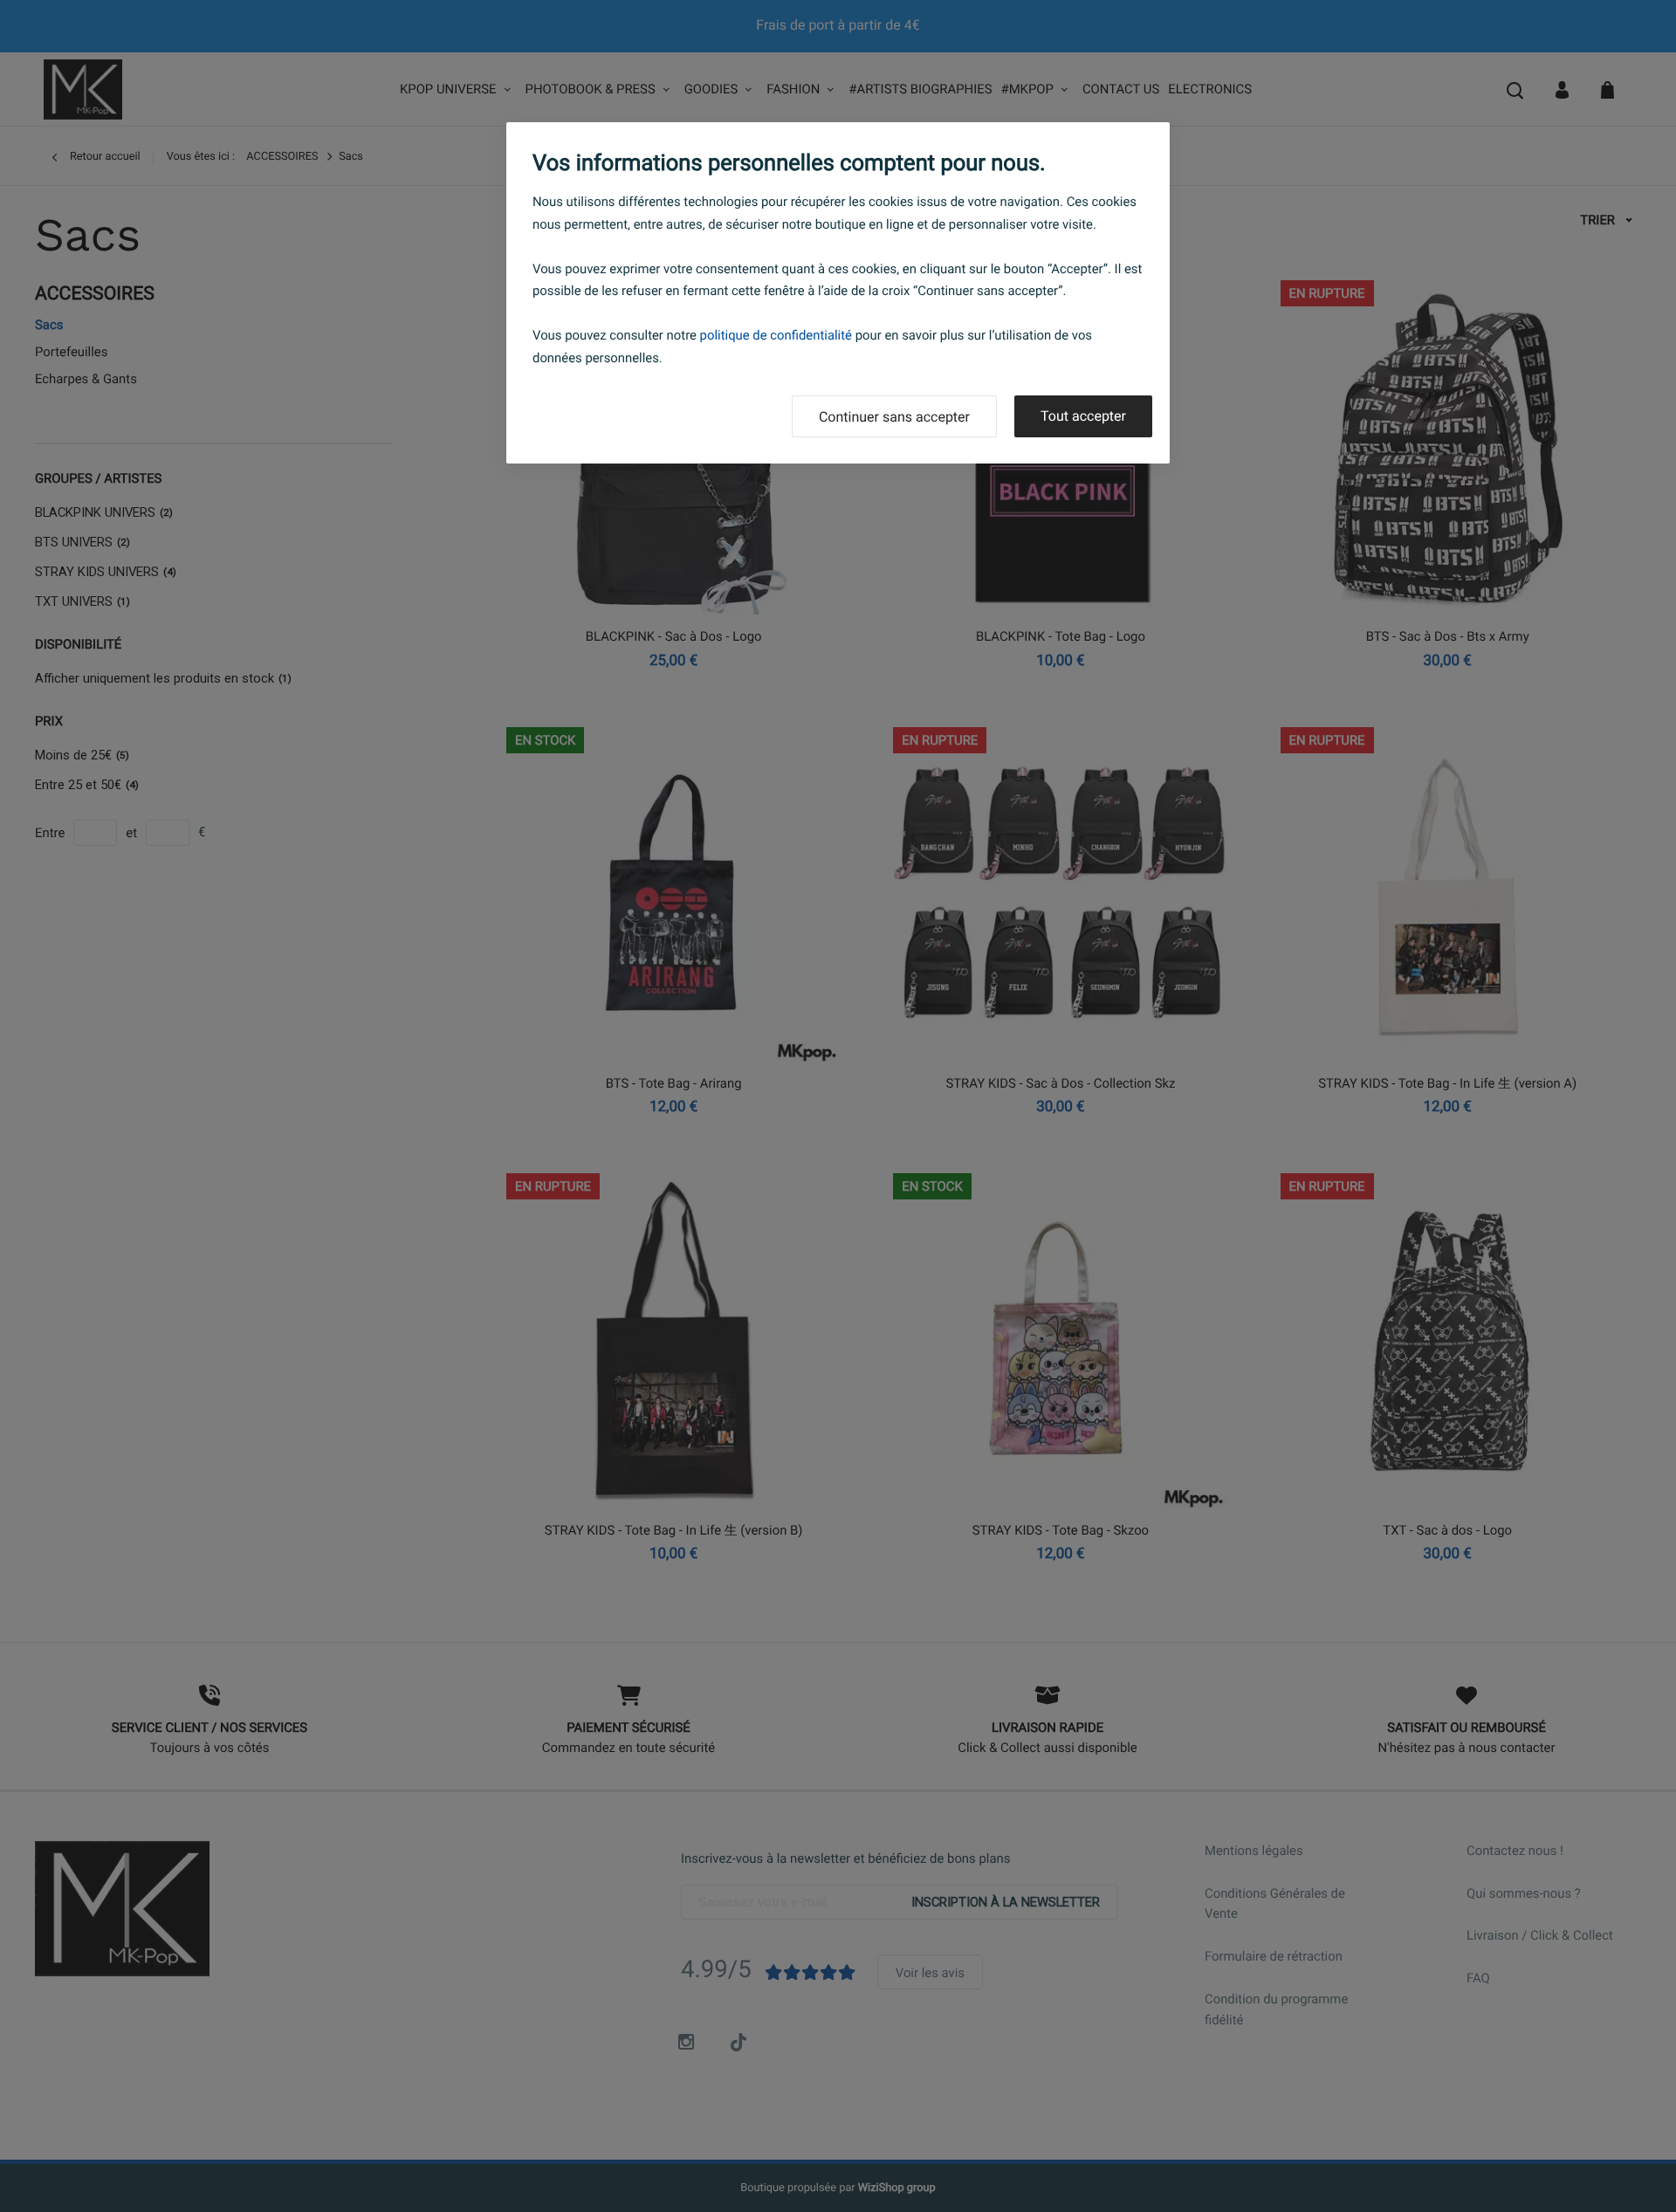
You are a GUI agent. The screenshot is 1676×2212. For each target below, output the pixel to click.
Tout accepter (1083, 416)
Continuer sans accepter (894, 417)
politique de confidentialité (776, 335)
